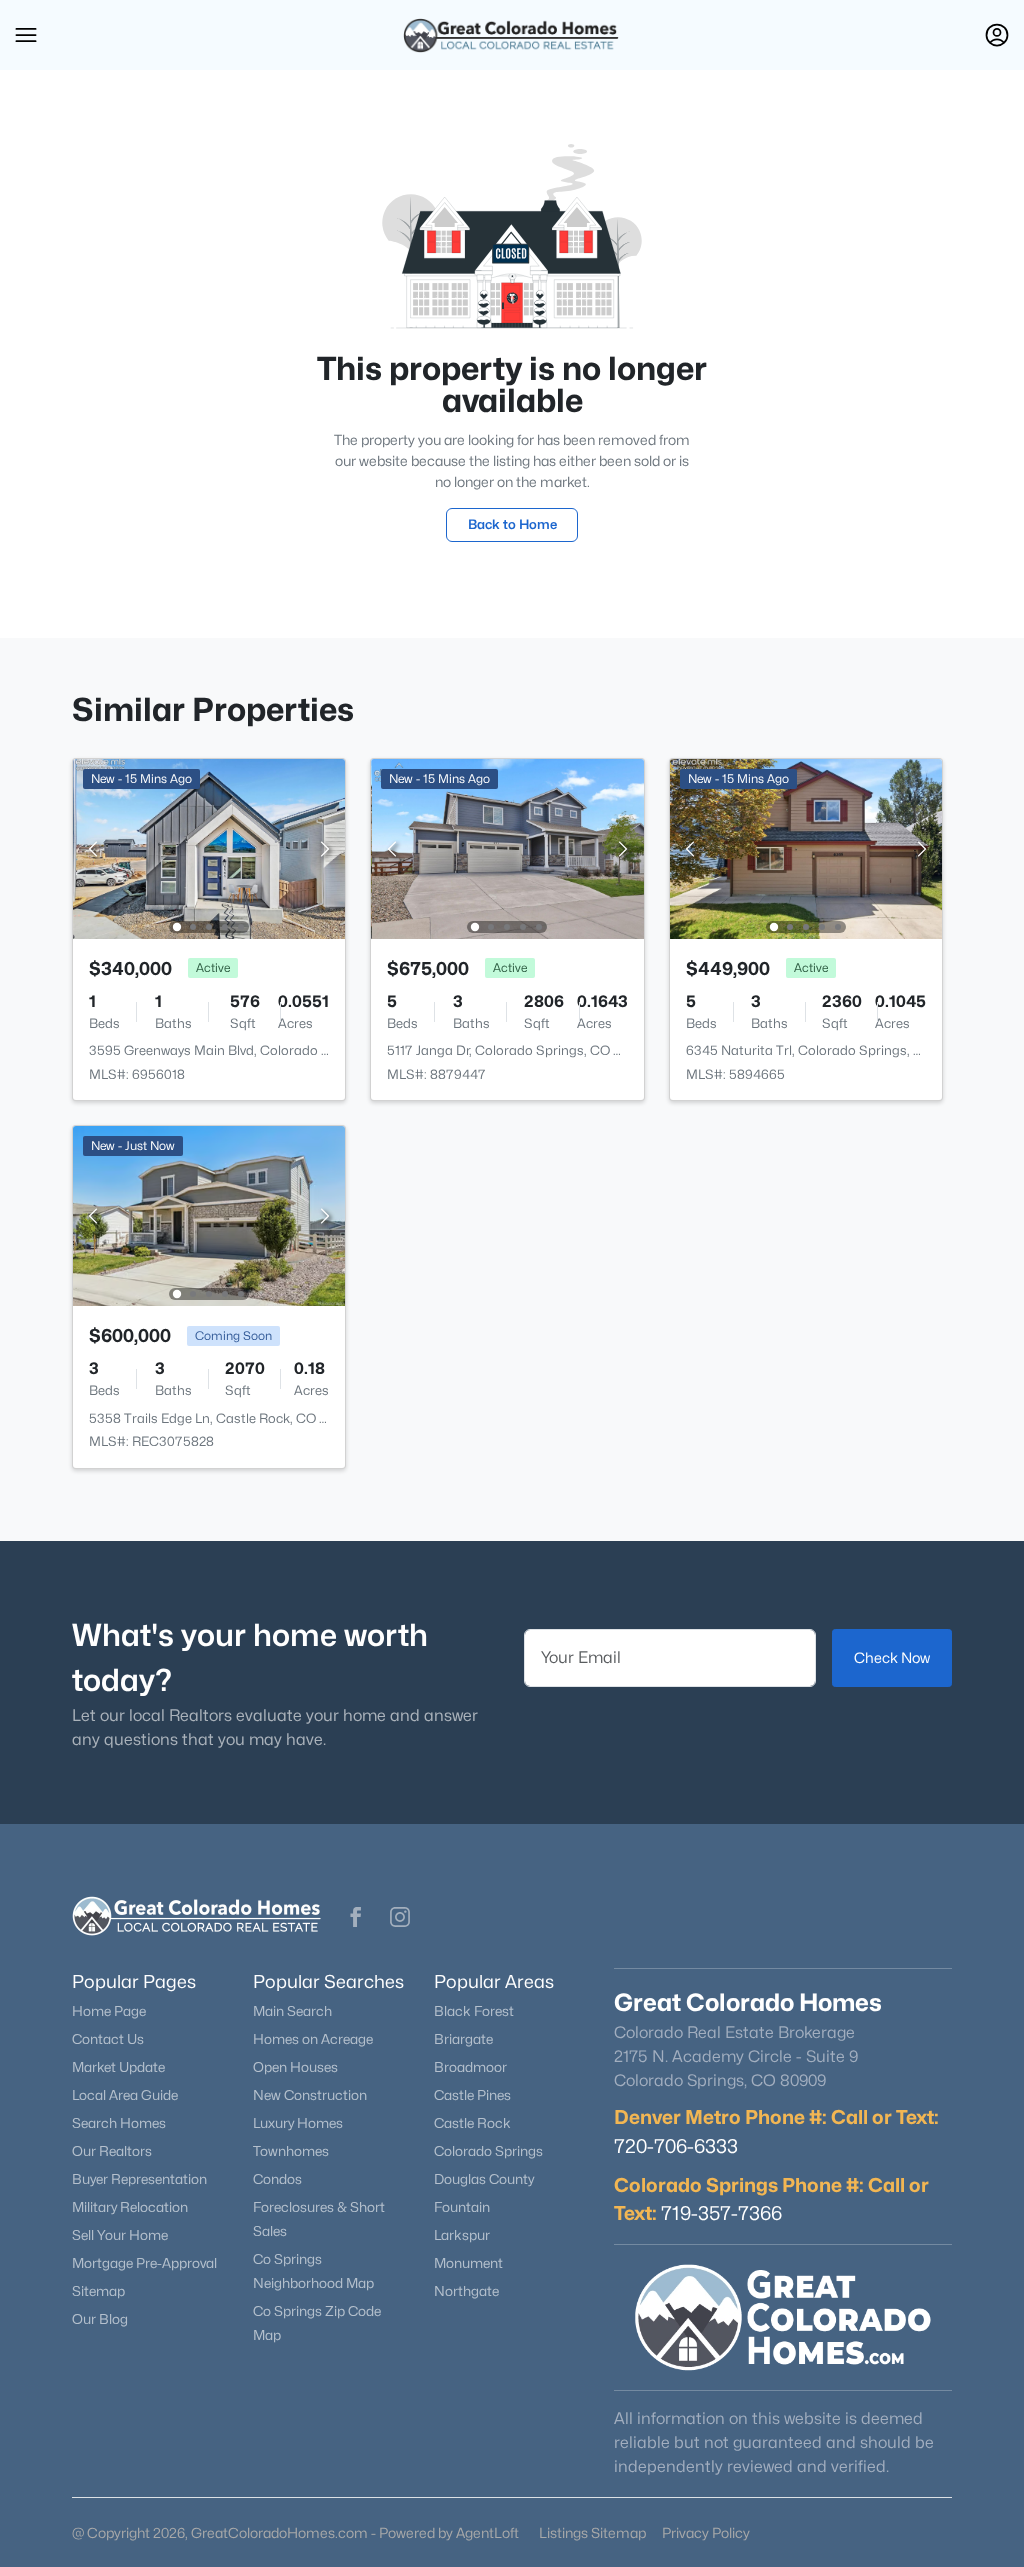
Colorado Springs (488, 2151)
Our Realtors (112, 2151)
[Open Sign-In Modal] (997, 35)
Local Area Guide (125, 2095)
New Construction (310, 2095)
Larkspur (462, 2235)
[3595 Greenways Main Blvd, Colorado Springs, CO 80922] (209, 847)
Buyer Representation (139, 2179)
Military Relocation (130, 2207)
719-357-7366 (721, 2213)
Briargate (463, 2039)
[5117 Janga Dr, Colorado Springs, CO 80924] (508, 847)
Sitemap (98, 2291)
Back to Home (512, 524)
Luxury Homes (298, 2123)
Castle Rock (472, 2123)
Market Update (118, 2067)
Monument (468, 2263)
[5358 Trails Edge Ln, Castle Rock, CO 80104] (209, 1214)
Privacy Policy (706, 2532)
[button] (26, 35)
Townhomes (291, 2151)
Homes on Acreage (313, 2039)
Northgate (466, 2291)
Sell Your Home (120, 2235)
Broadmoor (470, 2067)
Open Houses (295, 2067)
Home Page (109, 2011)
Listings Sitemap (592, 2532)
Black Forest (474, 2011)
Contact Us (108, 2039)
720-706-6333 (676, 2146)
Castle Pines (472, 2095)
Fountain (462, 2207)
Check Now (892, 1657)
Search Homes (119, 2123)
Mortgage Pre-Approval (144, 2263)
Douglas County (484, 2179)
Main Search (292, 2011)
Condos (277, 2179)
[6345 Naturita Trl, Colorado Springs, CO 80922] (806, 847)
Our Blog (100, 2319)
